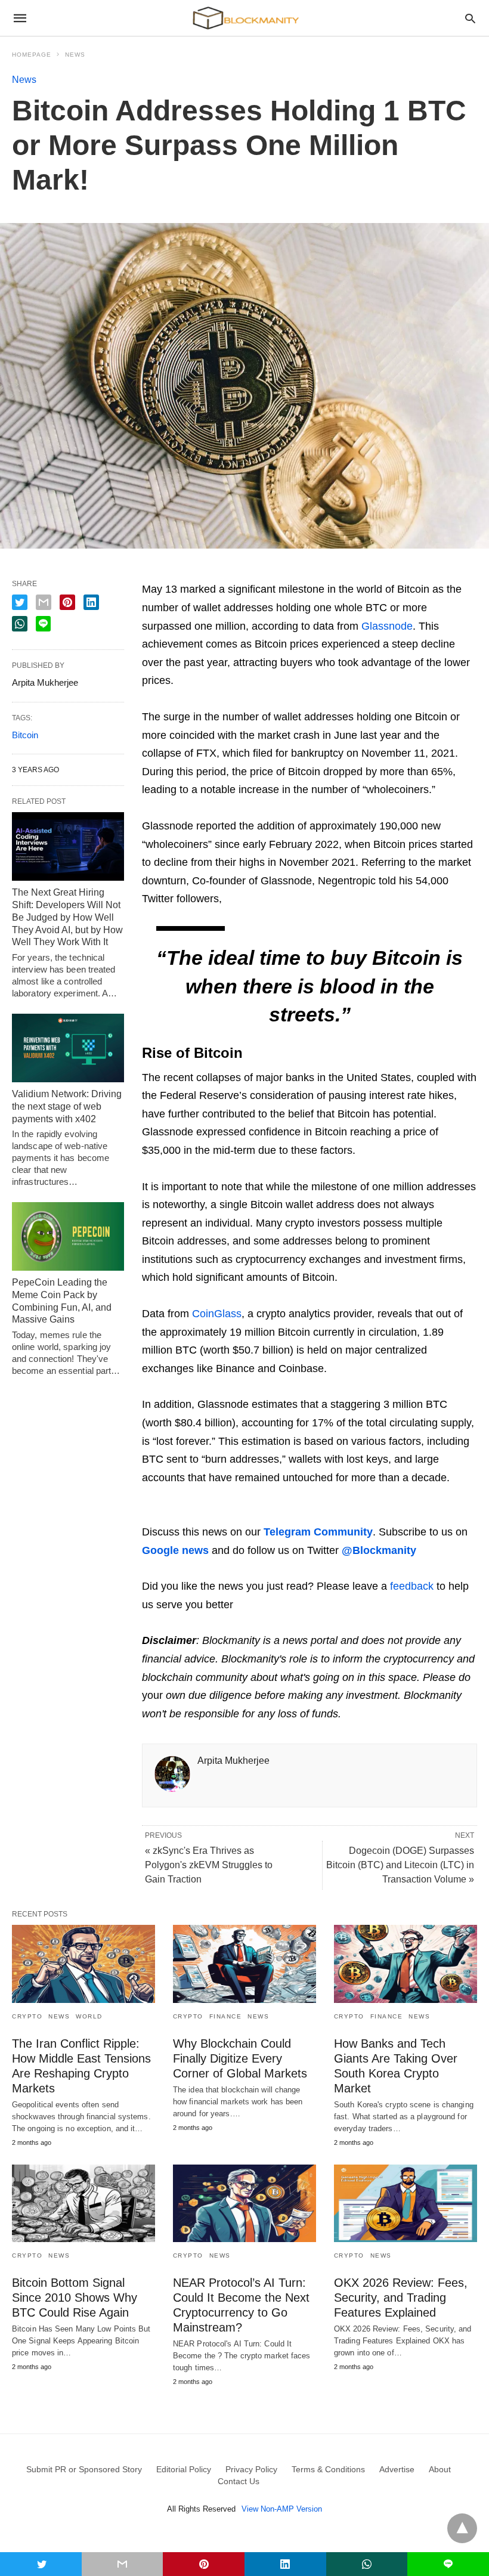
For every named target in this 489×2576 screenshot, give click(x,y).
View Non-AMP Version (282, 2509)
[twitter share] (20, 602)
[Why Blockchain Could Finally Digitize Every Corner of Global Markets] (244, 1964)
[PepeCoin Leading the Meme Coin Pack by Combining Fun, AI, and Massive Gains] (68, 1236)
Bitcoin (25, 735)
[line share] (43, 624)
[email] (123, 2564)
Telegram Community (318, 1532)
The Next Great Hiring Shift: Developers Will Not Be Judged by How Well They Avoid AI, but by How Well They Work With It (67, 917)
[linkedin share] (91, 602)
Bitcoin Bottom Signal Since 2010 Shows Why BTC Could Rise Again (75, 2298)
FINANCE (226, 2016)
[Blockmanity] (244, 18)
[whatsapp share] (20, 624)
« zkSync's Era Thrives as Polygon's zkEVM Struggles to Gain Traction (209, 1865)
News (75, 55)
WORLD (89, 2016)
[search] (470, 18)
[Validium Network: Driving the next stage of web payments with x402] (68, 1048)
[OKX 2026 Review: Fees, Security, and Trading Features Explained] (406, 2203)
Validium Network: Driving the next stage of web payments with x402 (67, 1106)
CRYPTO (27, 2016)
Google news (175, 1550)
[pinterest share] (67, 602)
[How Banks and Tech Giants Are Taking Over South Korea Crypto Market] (406, 1964)
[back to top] (462, 2528)
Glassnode (387, 626)
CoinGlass (217, 1314)
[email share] (44, 602)
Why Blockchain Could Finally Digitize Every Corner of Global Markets (240, 2058)
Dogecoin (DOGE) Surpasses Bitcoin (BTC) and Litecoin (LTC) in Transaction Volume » (400, 1865)
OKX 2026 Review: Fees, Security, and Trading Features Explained (401, 2298)
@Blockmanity (379, 1550)
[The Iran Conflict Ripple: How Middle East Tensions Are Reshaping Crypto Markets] (83, 1964)
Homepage (32, 55)
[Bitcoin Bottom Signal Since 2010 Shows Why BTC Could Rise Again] (83, 2203)
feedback (412, 1586)
